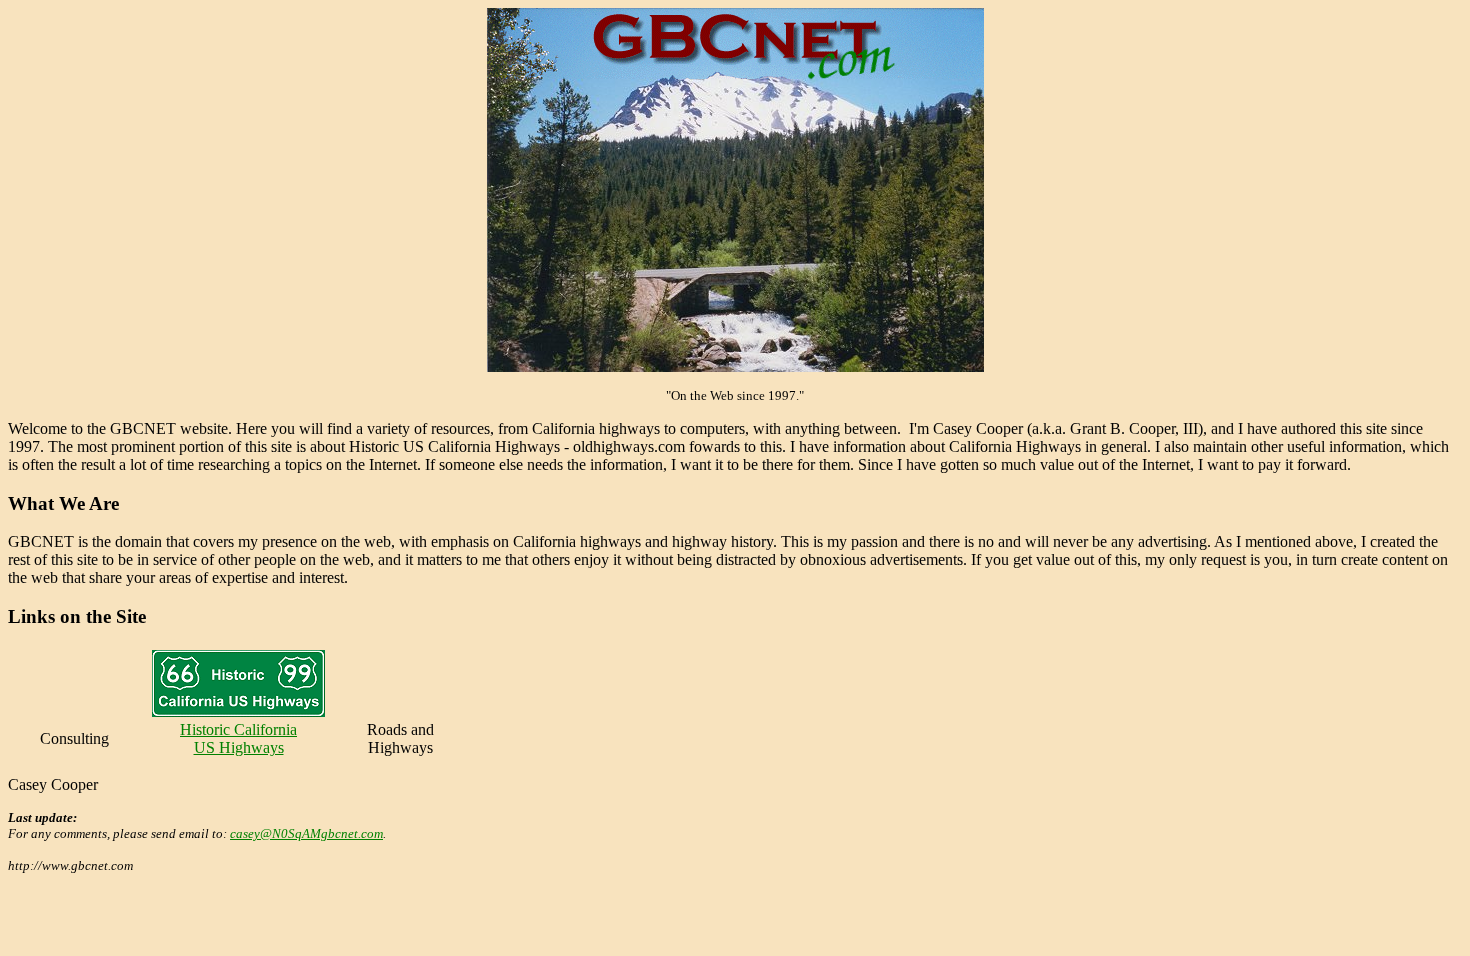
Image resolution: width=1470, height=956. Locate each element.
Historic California (238, 729)
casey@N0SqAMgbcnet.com (306, 833)
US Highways (239, 747)
